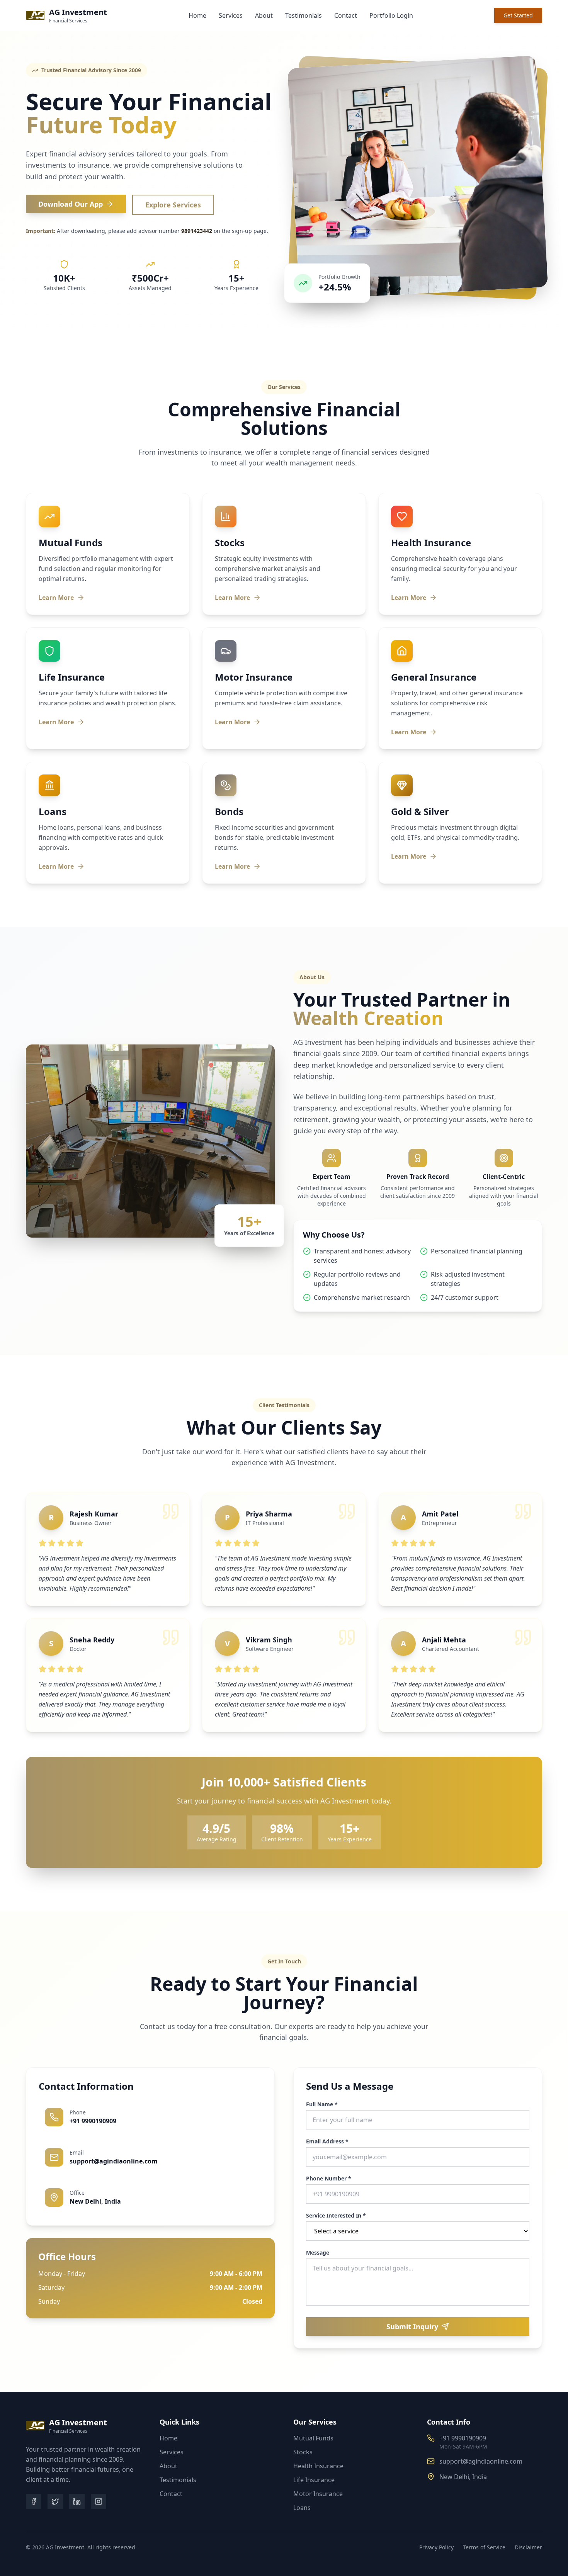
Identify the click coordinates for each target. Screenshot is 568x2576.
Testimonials (304, 15)
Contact (346, 15)
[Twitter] (55, 2501)
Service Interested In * (336, 2216)
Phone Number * (329, 2179)
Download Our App (71, 204)
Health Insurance (318, 2466)
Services (231, 15)
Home (197, 15)
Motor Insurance (318, 2494)
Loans (302, 2508)
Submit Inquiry (412, 2326)
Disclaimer (528, 2547)
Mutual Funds (313, 2438)
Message (318, 2253)
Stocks (303, 2452)
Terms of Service (484, 2547)
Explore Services (173, 205)
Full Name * (322, 2104)
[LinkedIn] (77, 2501)
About (264, 15)
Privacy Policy (436, 2547)
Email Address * (327, 2141)
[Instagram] (99, 2501)
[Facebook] (34, 2501)
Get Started (518, 15)
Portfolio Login (391, 15)
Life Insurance (314, 2480)
